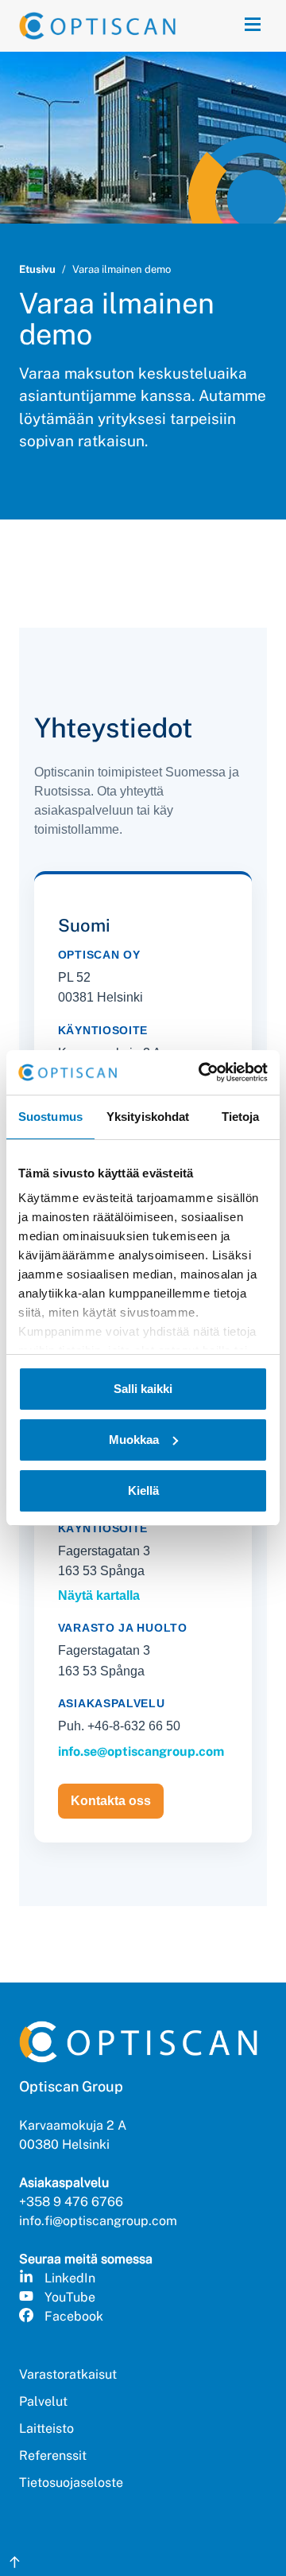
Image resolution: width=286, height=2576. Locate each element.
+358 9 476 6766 (71, 2202)
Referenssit (53, 2455)
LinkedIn (70, 2278)
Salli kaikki (143, 1389)
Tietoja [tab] (241, 1117)
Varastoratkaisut (68, 2374)
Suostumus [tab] (50, 1117)
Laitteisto (46, 2428)
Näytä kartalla (99, 1595)
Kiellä (143, 1490)
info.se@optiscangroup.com (141, 1751)
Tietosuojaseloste (71, 2483)
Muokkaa (134, 1440)
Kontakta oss (111, 1801)
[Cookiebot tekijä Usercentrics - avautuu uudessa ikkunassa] (202, 1072)
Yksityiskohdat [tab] (148, 1117)
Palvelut (43, 2401)
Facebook (74, 2316)
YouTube (70, 2297)
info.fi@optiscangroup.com (98, 2221)
